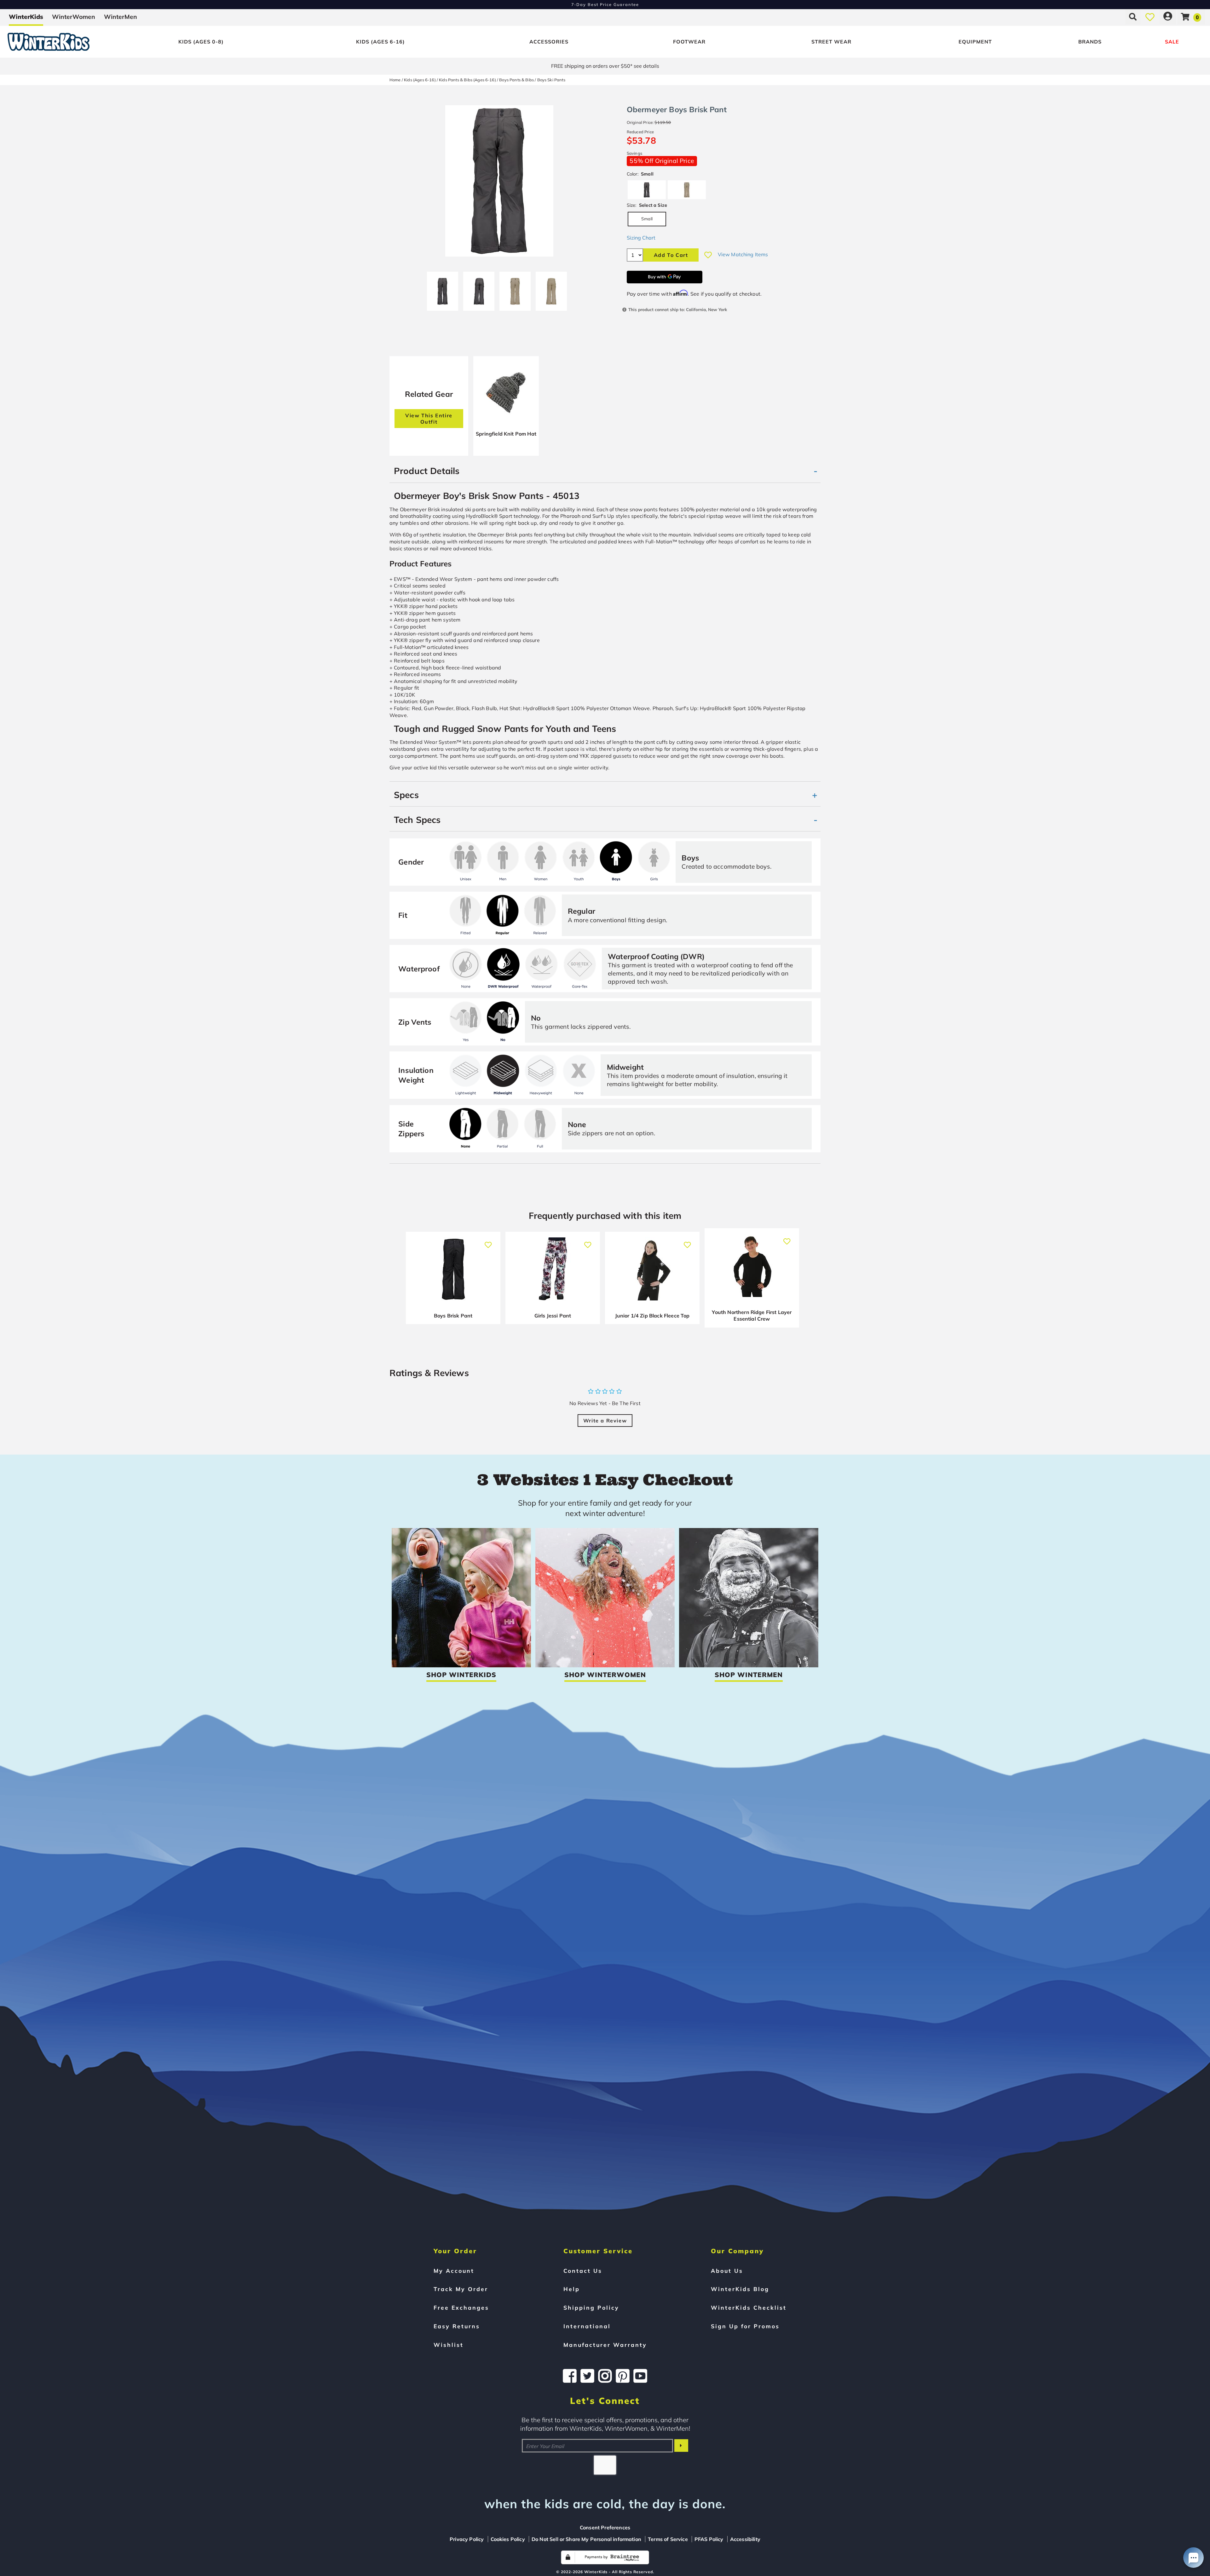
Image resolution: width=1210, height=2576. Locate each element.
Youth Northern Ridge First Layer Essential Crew (752, 1316)
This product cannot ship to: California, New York (678, 309)
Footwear (689, 42)
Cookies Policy (508, 2539)
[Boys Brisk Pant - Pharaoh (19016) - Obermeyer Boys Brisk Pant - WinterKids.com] (515, 289)
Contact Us (583, 2271)
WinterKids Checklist (749, 2307)
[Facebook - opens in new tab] (570, 2376)
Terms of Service (668, 2539)
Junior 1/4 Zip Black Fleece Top (652, 1316)
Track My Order (461, 2289)
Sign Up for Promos (745, 2326)
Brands (1090, 42)
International (587, 2326)
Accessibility (745, 2539)
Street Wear (831, 42)
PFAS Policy (709, 2539)
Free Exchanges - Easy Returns (605, 4)
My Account (454, 2271)
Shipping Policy (591, 2307)
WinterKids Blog (740, 2289)
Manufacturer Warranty (605, 2345)
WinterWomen (74, 17)
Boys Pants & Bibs (516, 80)
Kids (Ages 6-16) (380, 42)
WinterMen (121, 17)
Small (647, 219)
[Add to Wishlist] (708, 255)
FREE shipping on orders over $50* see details (605, 66)
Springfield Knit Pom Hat (506, 434)
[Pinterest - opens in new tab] (623, 2376)
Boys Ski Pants (551, 80)
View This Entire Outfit (429, 419)
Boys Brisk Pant (453, 1316)
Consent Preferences (605, 2527)
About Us (727, 2271)
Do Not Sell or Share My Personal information (586, 2539)
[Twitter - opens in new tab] (587, 2376)
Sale (1172, 42)
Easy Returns (457, 2326)
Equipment (975, 42)
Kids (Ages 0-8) (201, 42)
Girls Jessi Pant (553, 1316)
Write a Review (605, 1421)
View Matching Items (743, 254)
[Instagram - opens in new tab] (605, 2376)
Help (572, 2289)
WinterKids (26, 17)
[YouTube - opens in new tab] (640, 2376)
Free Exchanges (461, 2307)
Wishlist (449, 2345)
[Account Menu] (1168, 17)
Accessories (549, 42)
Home (395, 80)
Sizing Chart (641, 238)
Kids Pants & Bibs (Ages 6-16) (467, 80)
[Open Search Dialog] (1133, 17)
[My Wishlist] (1150, 17)
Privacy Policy (467, 2539)
